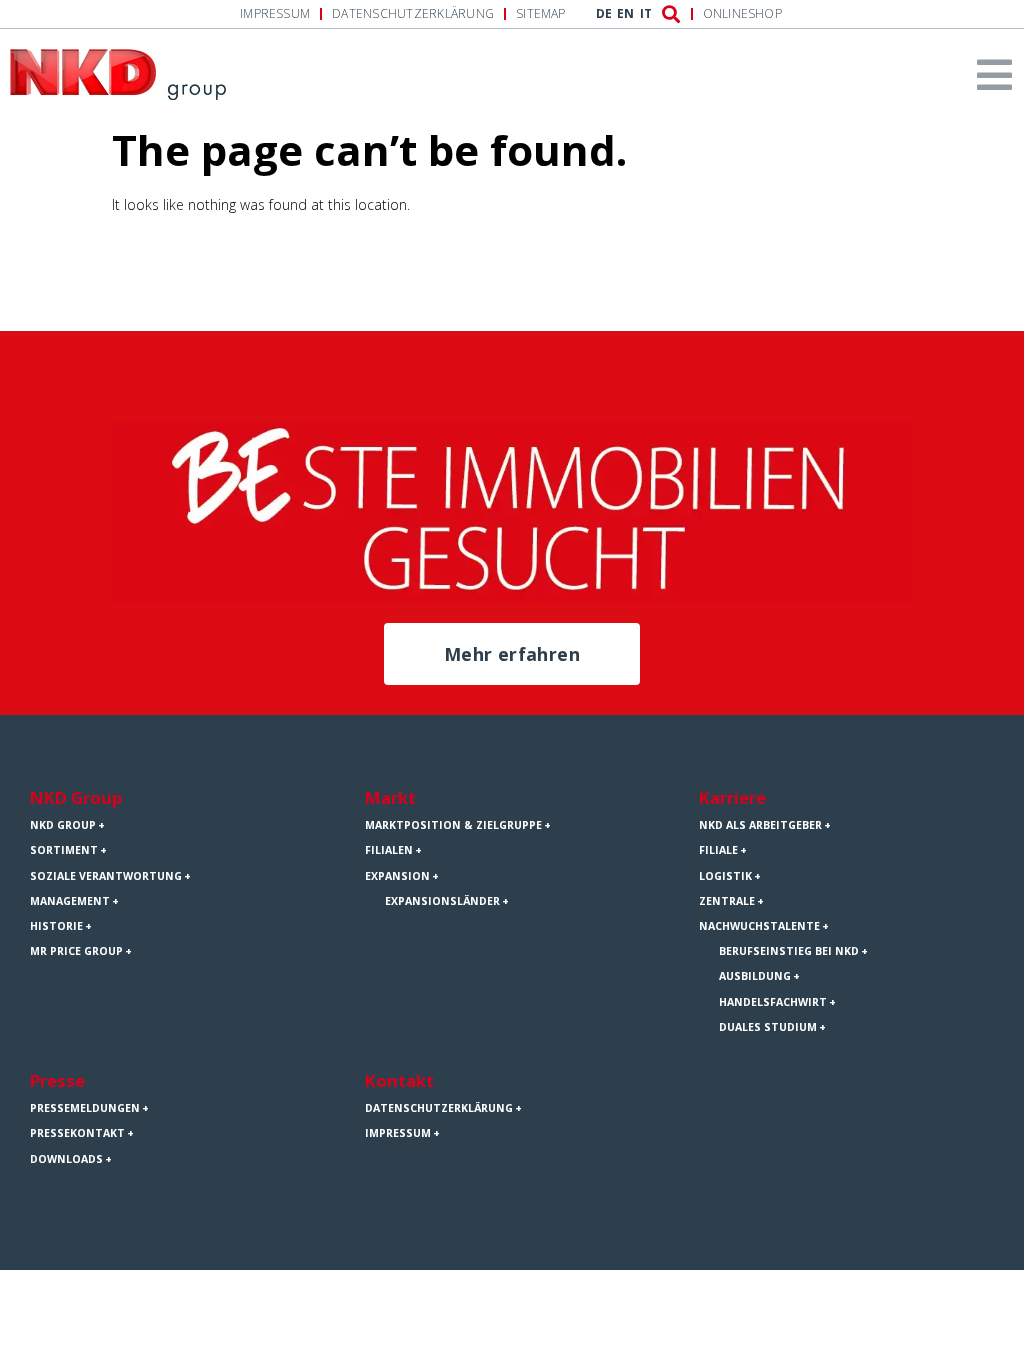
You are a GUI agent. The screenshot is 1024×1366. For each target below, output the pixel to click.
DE (604, 14)
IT (646, 14)
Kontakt (399, 1080)
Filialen (389, 850)
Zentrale (727, 901)
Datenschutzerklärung (413, 14)
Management (70, 901)
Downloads (66, 1159)
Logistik (725, 876)
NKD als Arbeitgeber (760, 825)
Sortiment (64, 850)
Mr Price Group (76, 951)
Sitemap (541, 14)
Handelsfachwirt (773, 1002)
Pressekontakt (77, 1133)
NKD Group (76, 797)
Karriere (732, 797)
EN (625, 14)
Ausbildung (755, 976)
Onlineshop (742, 14)
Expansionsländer (442, 901)
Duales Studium (768, 1027)
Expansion (397, 876)
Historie (56, 926)
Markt (390, 797)
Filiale (718, 850)
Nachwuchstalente (759, 926)
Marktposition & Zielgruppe (453, 825)
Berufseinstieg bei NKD (789, 951)
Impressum (275, 14)
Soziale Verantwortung (106, 876)
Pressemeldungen (85, 1108)
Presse (57, 1080)
